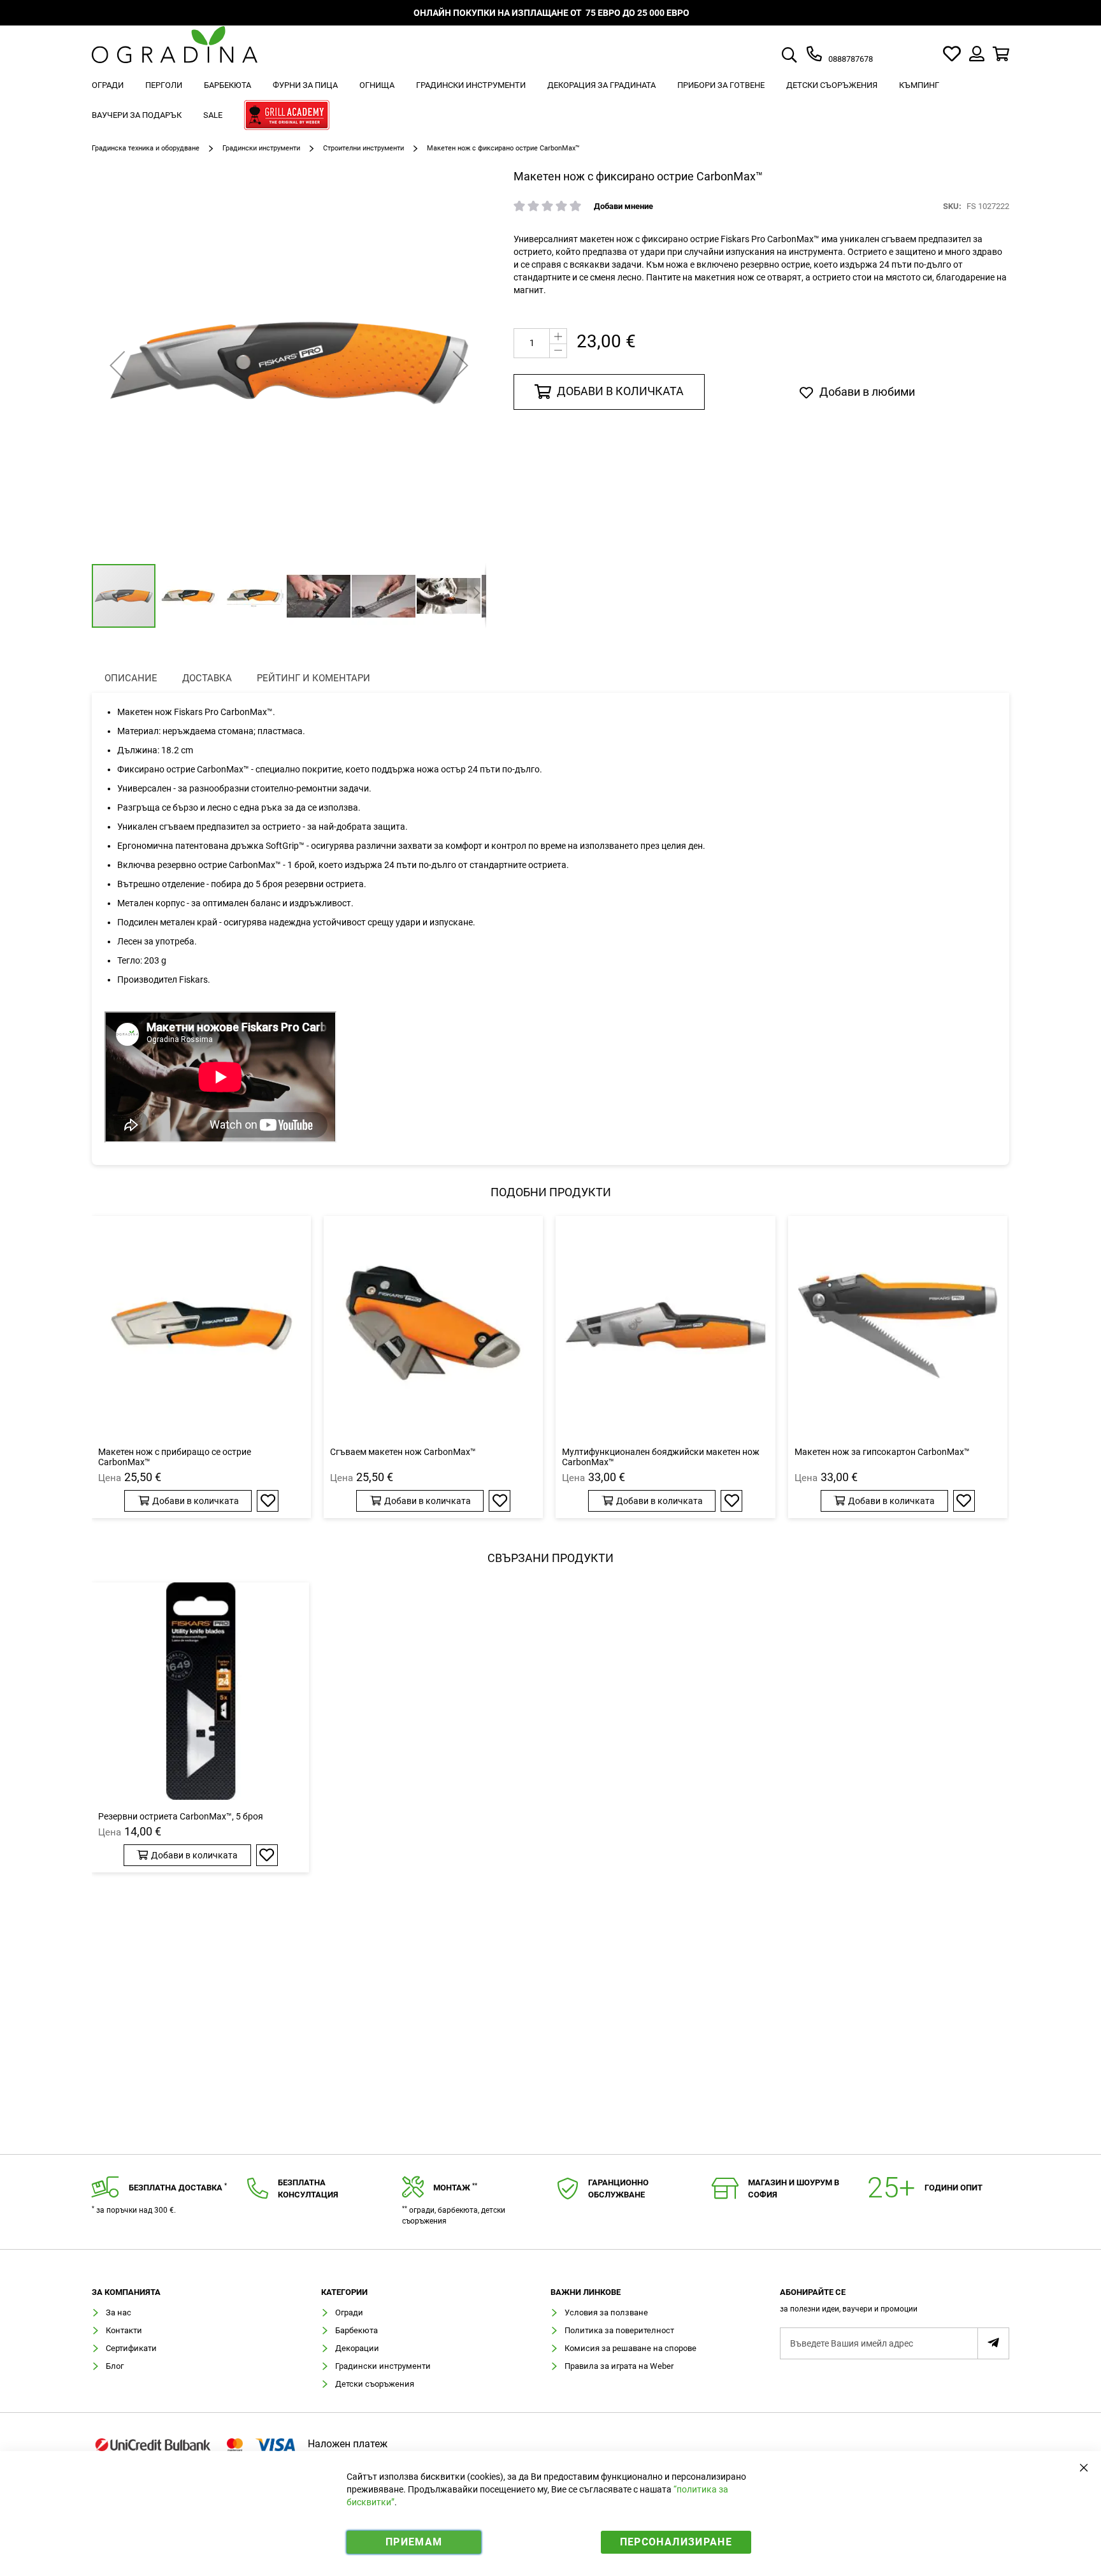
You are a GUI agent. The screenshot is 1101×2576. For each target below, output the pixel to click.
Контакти (124, 2330)
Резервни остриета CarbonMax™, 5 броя (181, 1816)
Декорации (357, 2348)
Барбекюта (356, 2330)
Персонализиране (676, 2542)
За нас (119, 2312)
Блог (115, 2366)
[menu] (550, 102)
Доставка (207, 678)
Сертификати (131, 2348)
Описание (131, 678)
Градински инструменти (261, 148)
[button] (117, 365)
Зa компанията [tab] (126, 2292)
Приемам (414, 2542)
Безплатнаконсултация (308, 2189)
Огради (349, 2312)
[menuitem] (108, 85)
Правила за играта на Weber (619, 2366)
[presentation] (131, 678)
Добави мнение (623, 206)
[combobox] (804, 56)
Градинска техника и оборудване (146, 148)
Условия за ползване (606, 2312)
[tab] (895, 2304)
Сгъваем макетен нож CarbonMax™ (403, 1452)
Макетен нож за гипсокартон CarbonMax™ (882, 1452)
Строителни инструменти (363, 148)
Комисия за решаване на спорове (630, 2348)
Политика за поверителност (619, 2330)
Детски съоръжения (375, 2384)
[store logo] (175, 54)
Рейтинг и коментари (313, 678)
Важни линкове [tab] (586, 2292)
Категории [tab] (344, 2292)
